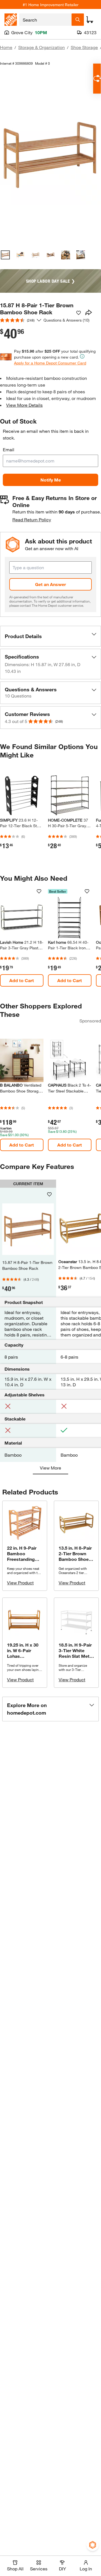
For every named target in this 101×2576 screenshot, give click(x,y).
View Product (20, 1583)
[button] (50, 636)
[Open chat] (97, 79)
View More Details (24, 405)
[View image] (5, 255)
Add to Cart (22, 980)
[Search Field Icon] (78, 20)
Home (6, 47)
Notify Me (51, 480)
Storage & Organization (42, 47)
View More (50, 1468)
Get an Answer (50, 584)
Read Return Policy (32, 519)
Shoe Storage (84, 47)
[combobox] (45, 20)
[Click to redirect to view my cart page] (90, 20)
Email (9, 449)
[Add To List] (79, 313)
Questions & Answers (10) (66, 320)
